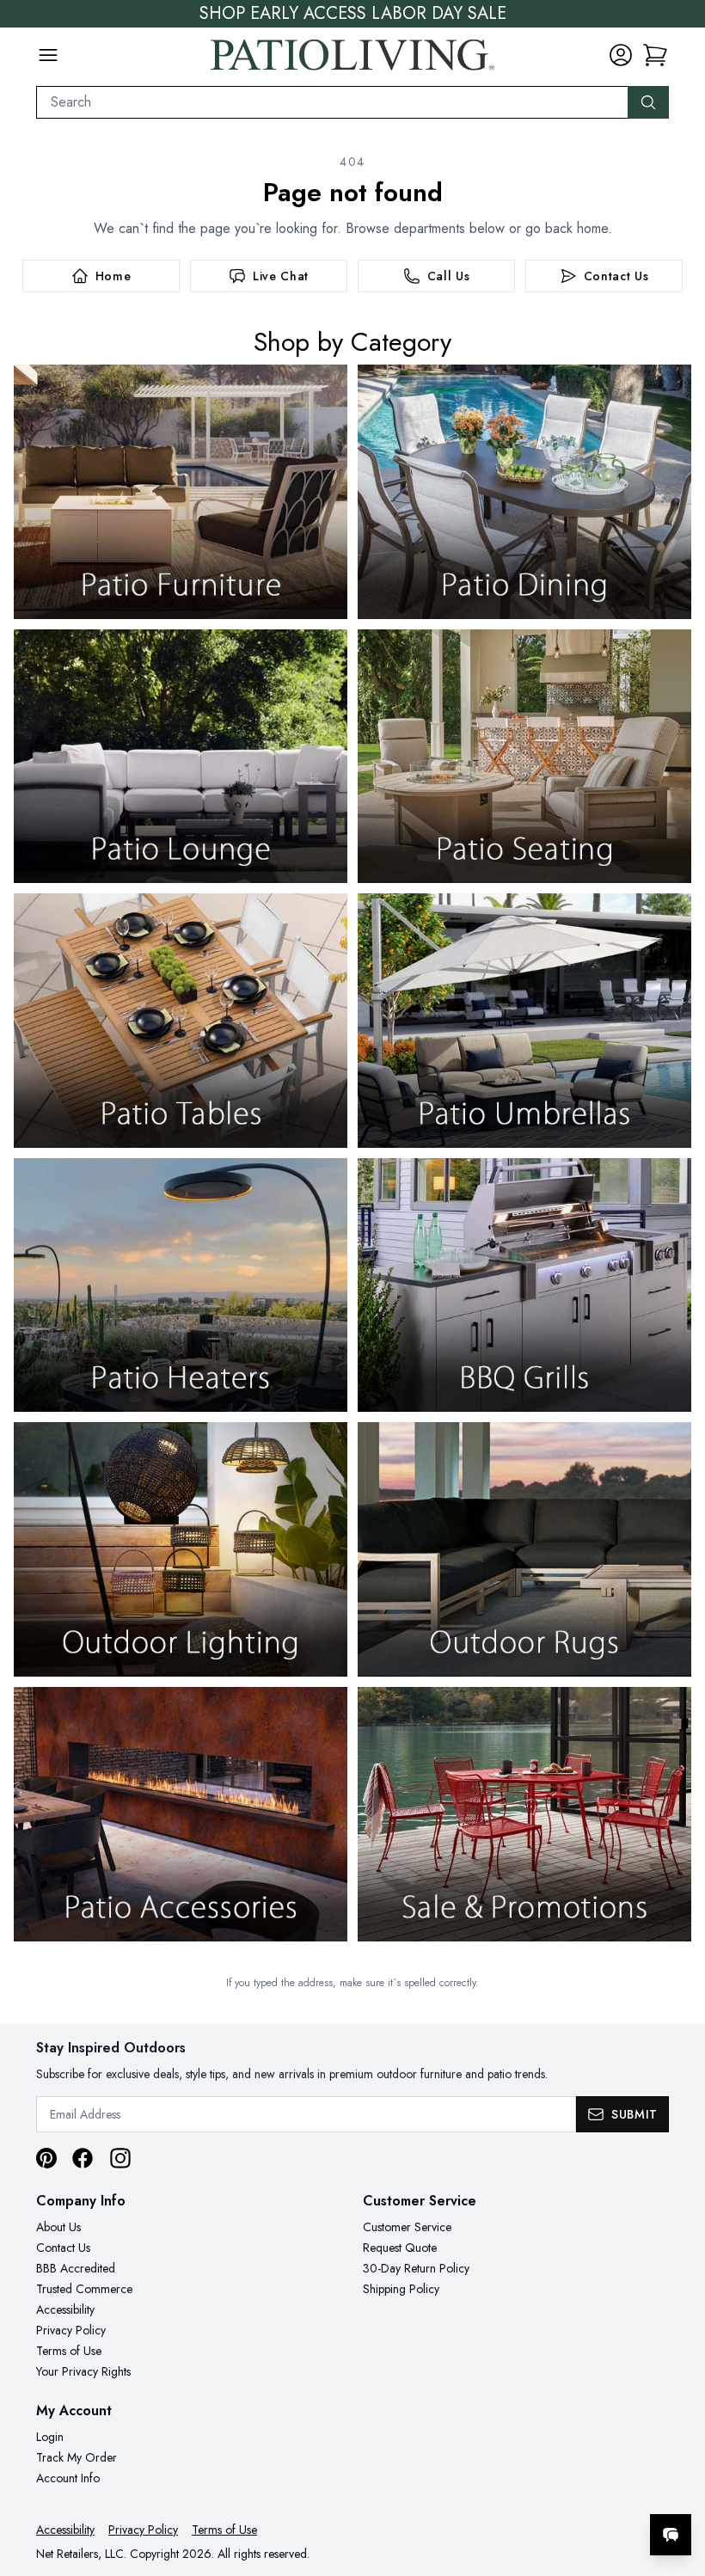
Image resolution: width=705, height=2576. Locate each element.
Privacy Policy (71, 2330)
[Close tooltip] (677, 2482)
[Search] (648, 102)
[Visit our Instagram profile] (120, 2158)
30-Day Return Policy (416, 2268)
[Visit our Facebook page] (83, 2158)
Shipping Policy (401, 2289)
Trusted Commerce (84, 2289)
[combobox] (332, 102)
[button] (655, 55)
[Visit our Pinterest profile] (46, 2158)
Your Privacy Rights (83, 2371)
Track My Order (77, 2457)
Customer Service (407, 2227)
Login (50, 2437)
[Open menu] (48, 55)
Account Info (68, 2478)
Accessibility (65, 2309)
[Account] (621, 55)
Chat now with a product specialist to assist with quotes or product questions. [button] (549, 2490)
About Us (58, 2227)
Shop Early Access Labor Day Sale (353, 14)
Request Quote (400, 2248)
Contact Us (63, 2248)
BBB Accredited (76, 2268)
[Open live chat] (671, 2535)
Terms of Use (69, 2351)
